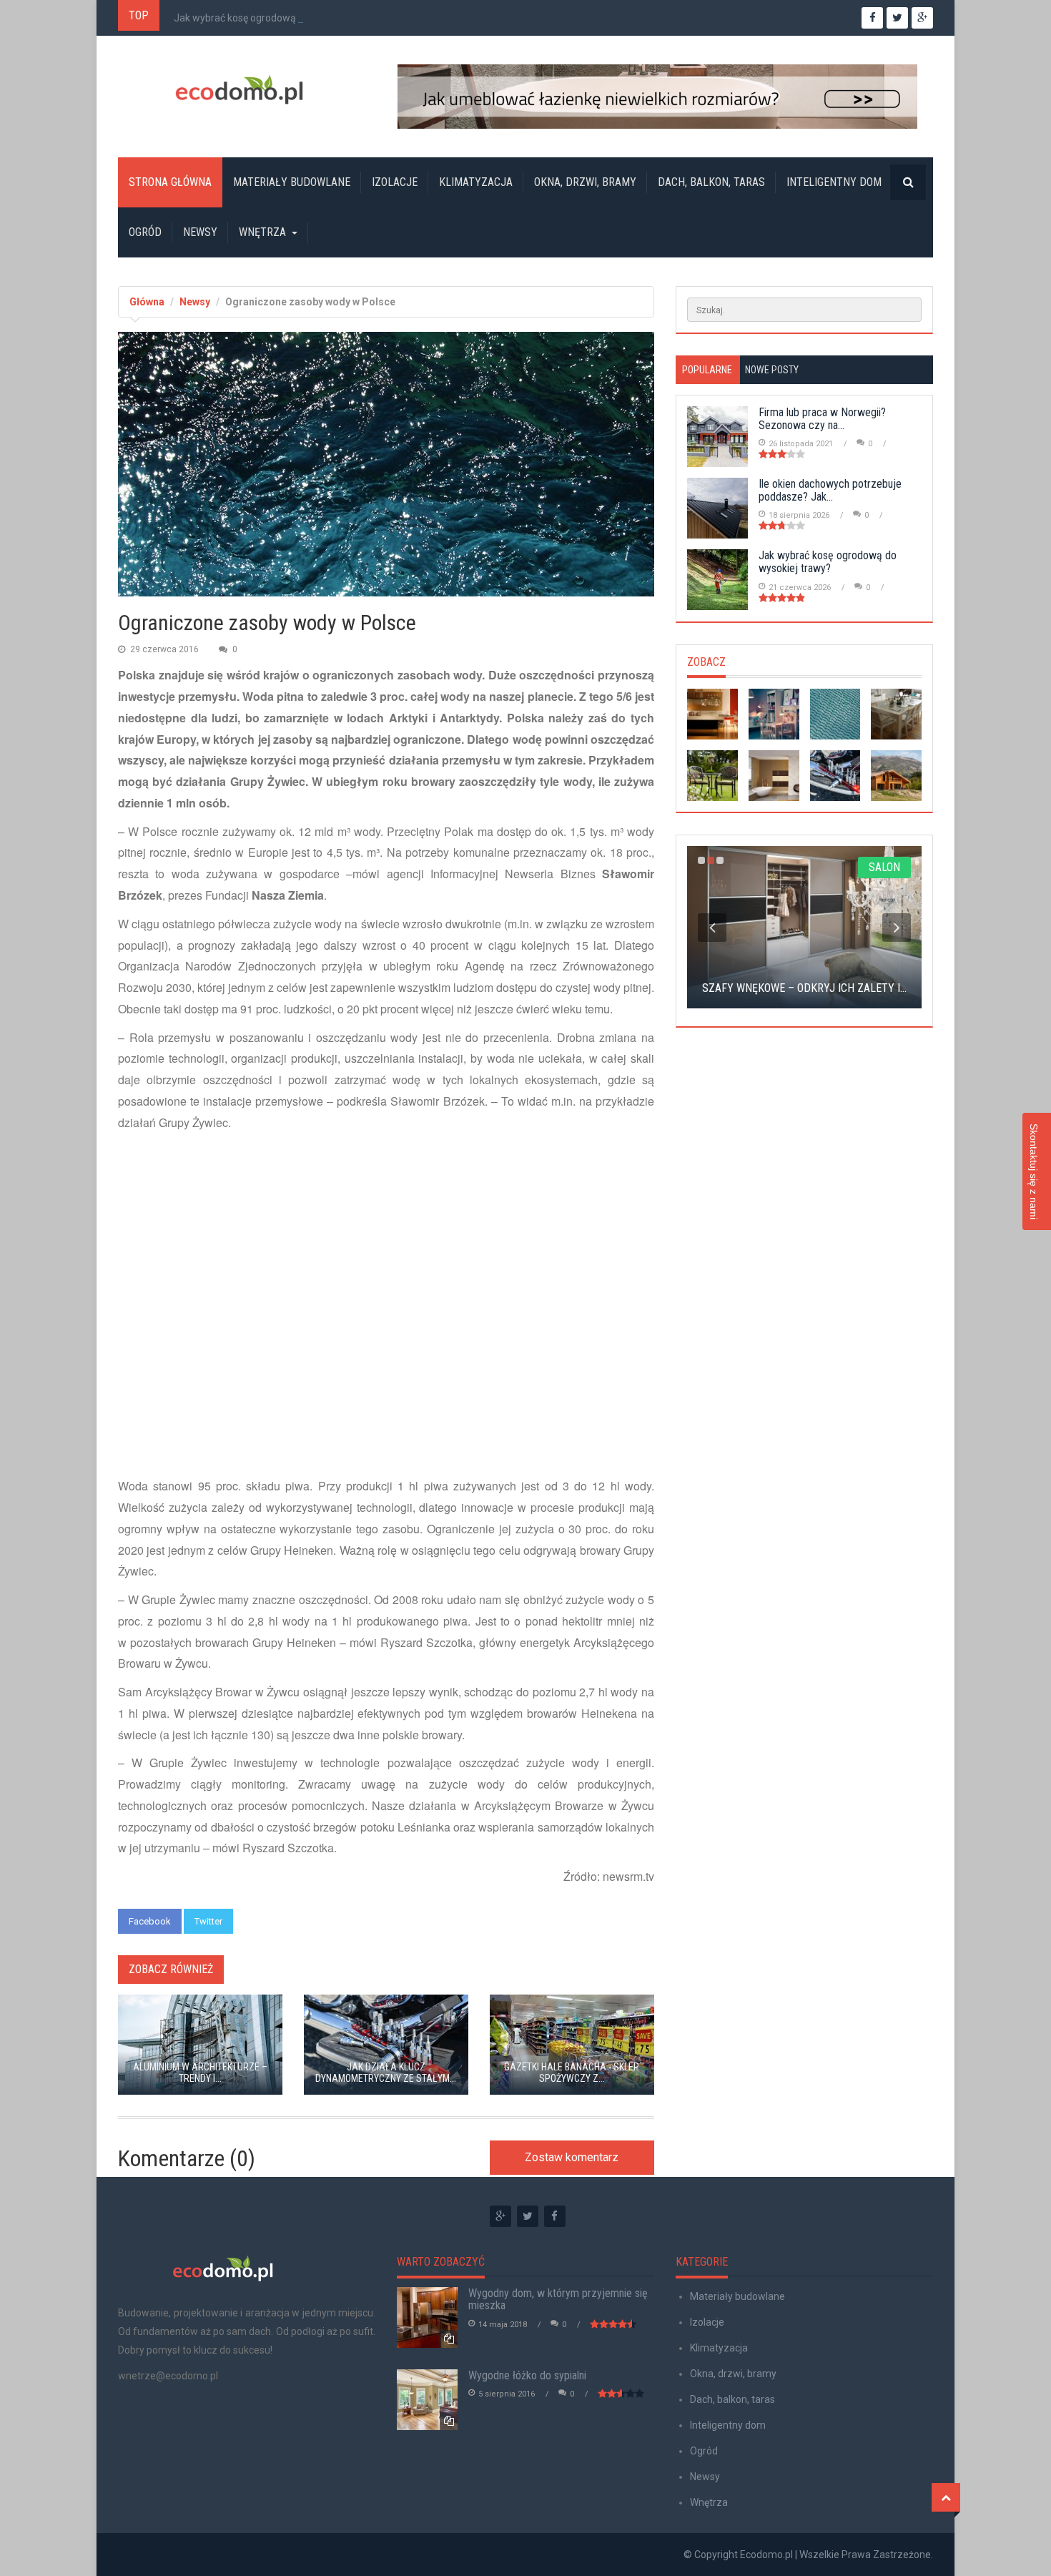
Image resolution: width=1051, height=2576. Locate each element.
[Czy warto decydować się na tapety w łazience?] (774, 776)
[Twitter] (528, 2216)
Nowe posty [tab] (772, 370)
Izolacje (395, 182)
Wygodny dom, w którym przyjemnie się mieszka (558, 2300)
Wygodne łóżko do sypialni (527, 2375)
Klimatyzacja (476, 182)
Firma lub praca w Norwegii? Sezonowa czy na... (822, 419)
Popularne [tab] (707, 370)
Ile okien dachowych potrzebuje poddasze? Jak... (830, 490)
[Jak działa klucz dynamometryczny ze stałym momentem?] (835, 776)
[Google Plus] (500, 2216)
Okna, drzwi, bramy (585, 182)
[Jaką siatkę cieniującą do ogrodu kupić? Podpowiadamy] (835, 714)
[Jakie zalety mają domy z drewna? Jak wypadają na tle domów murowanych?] (896, 776)
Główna (147, 302)
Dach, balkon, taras (711, 182)
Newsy (200, 232)
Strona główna (170, 182)
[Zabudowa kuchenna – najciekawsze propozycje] (712, 714)
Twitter (208, 1921)
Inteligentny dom (834, 182)
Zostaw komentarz (572, 2157)
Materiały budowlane (292, 182)
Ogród (145, 232)
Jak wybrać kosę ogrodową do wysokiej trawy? (278, 18)
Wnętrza (262, 232)
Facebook (150, 1921)
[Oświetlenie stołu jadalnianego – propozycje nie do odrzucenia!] (896, 714)
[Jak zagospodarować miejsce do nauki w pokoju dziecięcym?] (774, 714)
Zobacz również (171, 1969)
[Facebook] (555, 2216)
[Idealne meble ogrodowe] (712, 776)
